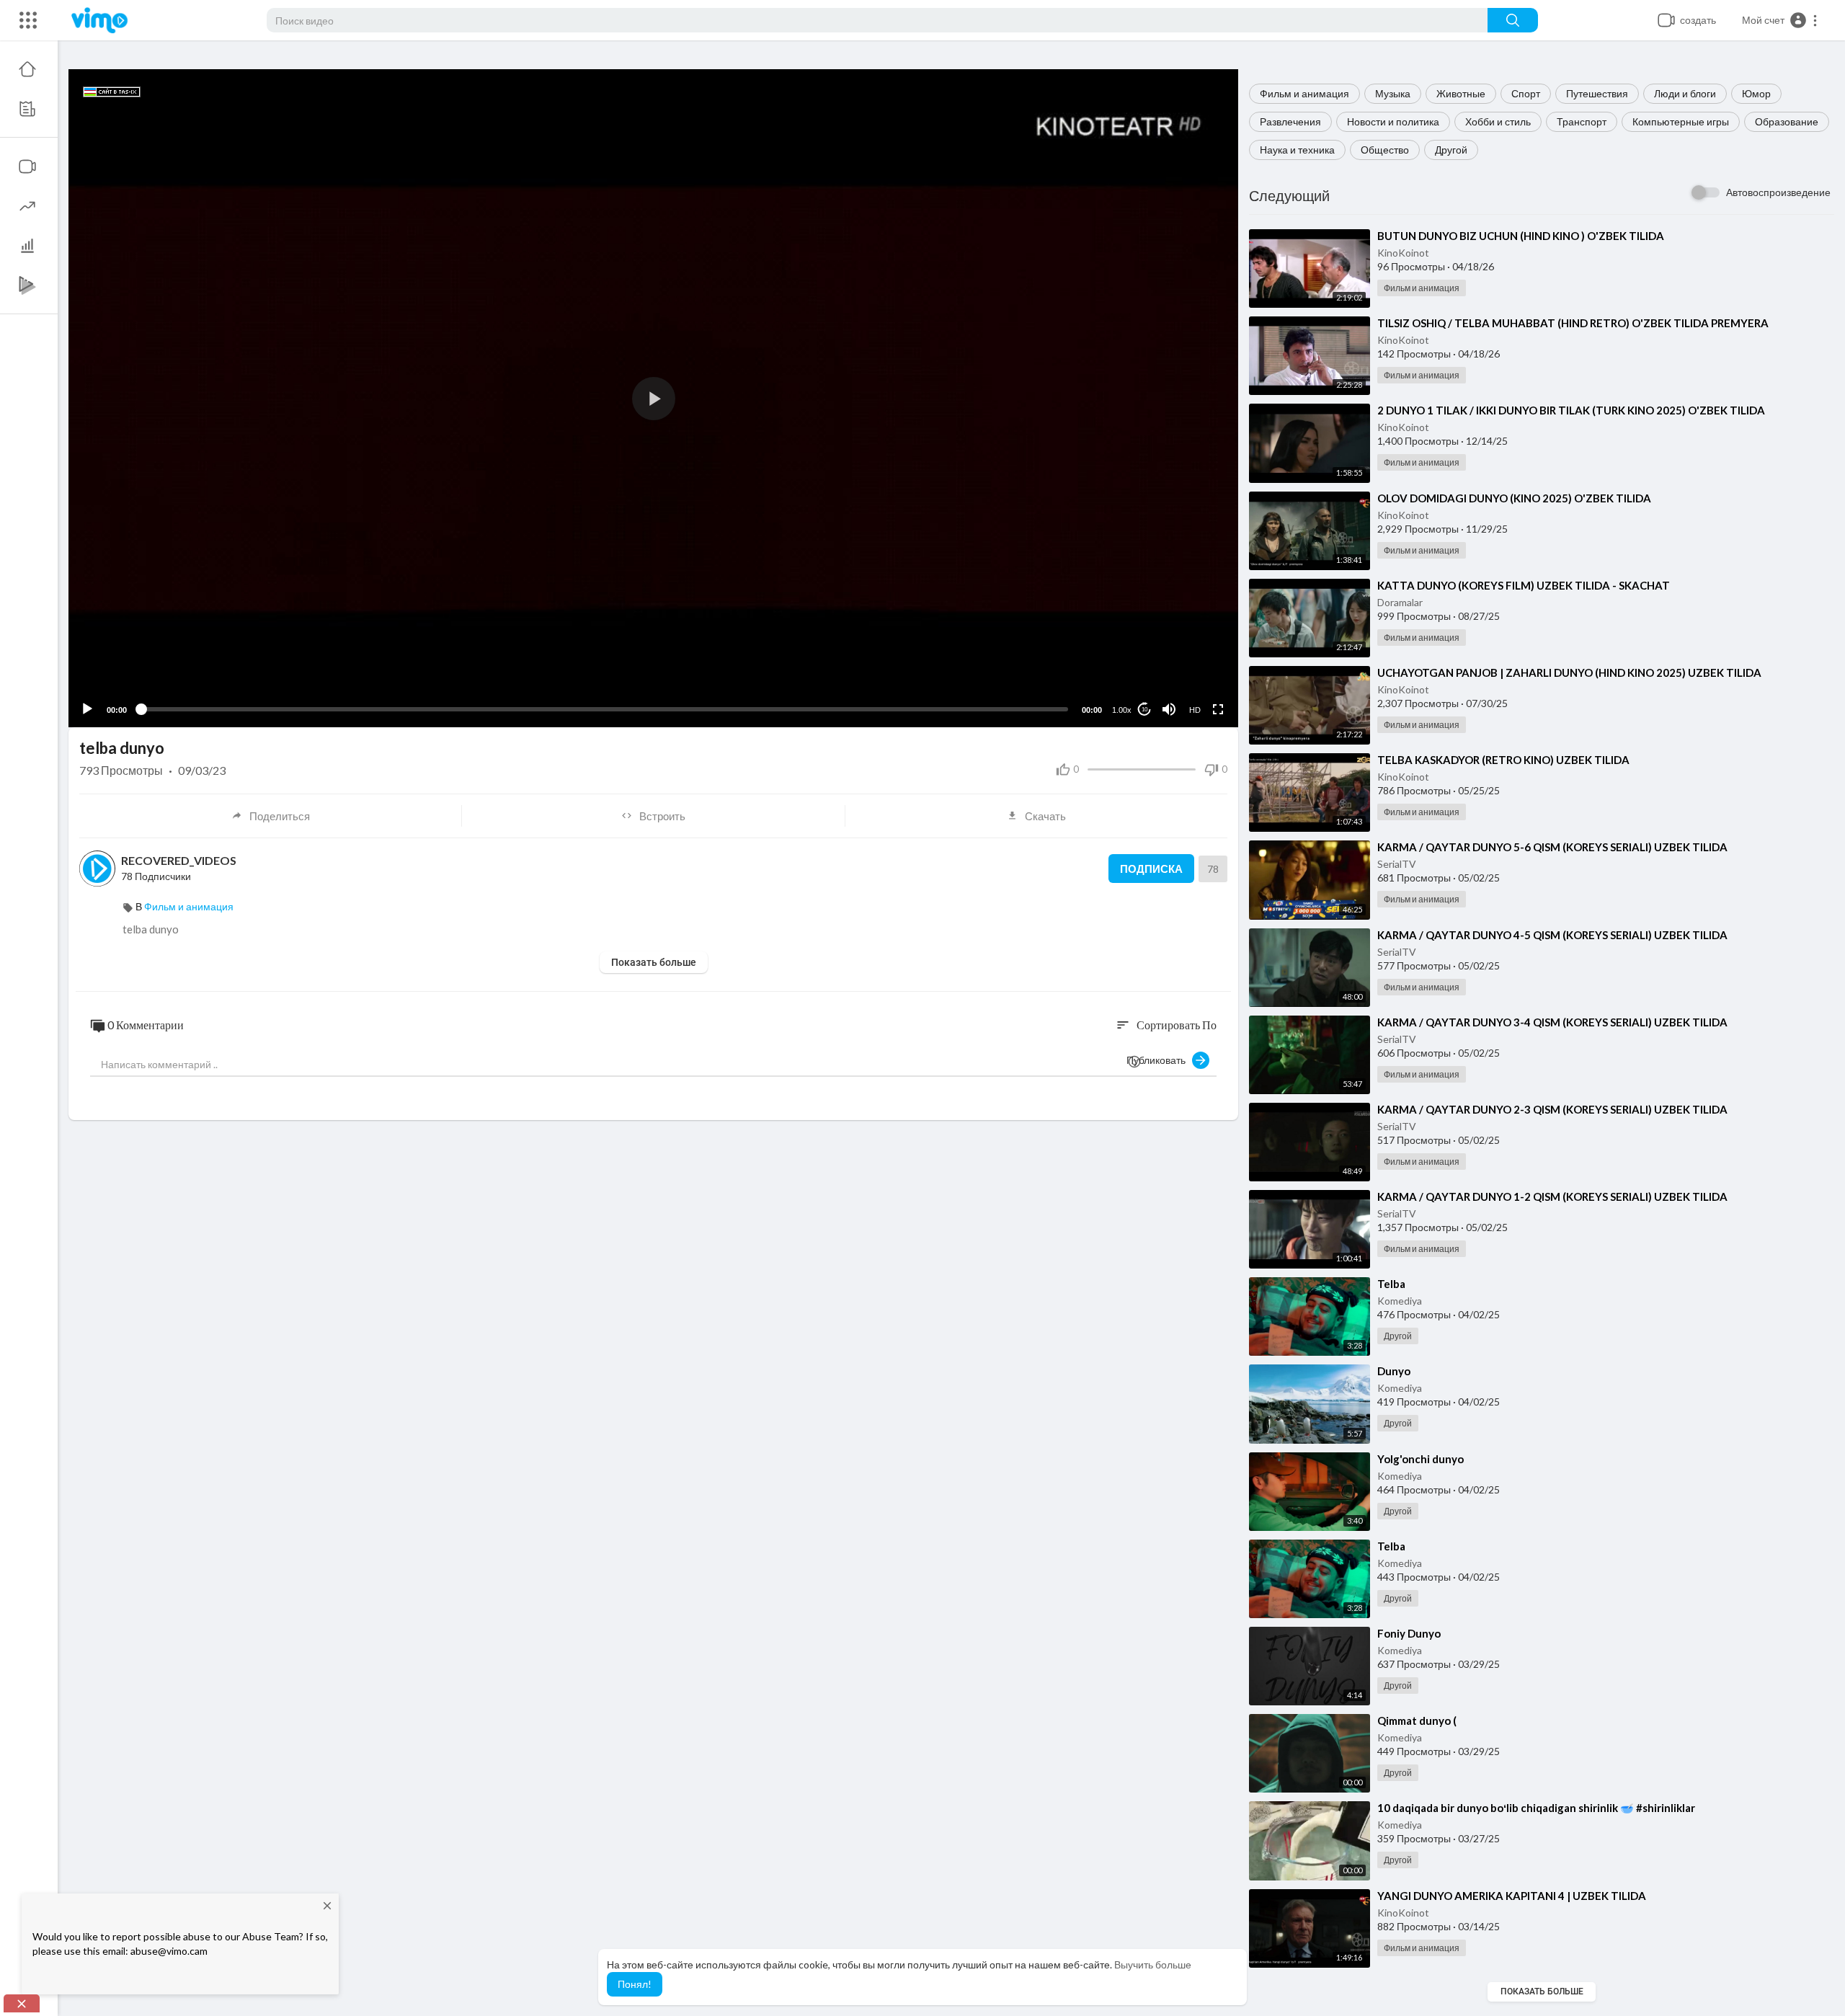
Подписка (1151, 869)
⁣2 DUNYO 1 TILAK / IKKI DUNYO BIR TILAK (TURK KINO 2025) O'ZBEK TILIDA (1571, 410)
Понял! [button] (635, 1984)
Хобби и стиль (1498, 121)
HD (1195, 710)
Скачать (1045, 816)
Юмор (1756, 93)
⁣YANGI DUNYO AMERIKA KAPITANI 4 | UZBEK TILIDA (1512, 1896)
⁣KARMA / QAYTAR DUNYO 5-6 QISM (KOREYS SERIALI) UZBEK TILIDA (1552, 847)
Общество (1385, 150)
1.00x (1122, 710)
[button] (1780, 20)
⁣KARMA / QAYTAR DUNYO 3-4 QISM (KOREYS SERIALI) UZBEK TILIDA (1552, 1022)
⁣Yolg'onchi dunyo (1421, 1459)
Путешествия (1597, 93)
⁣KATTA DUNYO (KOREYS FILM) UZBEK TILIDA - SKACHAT (1524, 585)
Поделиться (280, 816)
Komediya (1400, 1301)
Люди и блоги (1685, 93)
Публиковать (1159, 1060)
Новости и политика (1393, 121)
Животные (1461, 93)
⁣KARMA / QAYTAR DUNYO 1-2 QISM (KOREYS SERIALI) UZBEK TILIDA (1552, 1196)
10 (1144, 710)
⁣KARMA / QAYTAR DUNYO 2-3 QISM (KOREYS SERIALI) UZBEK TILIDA (1552, 1109)
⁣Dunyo (1394, 1371)
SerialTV (1397, 864)
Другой (1451, 150)
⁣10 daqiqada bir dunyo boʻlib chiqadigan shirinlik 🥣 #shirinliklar (1536, 1808)
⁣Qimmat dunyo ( (1417, 1720)
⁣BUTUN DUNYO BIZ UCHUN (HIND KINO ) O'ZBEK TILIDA (1521, 236)
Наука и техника (1297, 150)
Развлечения (1290, 121)
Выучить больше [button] (1153, 1964)
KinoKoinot (1403, 253)
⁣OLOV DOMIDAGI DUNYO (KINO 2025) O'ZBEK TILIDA (1514, 498)
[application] (653, 398)
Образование (1787, 121)
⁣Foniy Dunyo (1409, 1633)
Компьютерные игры (1681, 121)
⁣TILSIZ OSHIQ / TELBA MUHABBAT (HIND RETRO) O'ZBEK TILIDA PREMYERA (1573, 323)
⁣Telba (1391, 1284)
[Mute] (1169, 709)
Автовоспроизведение (1778, 192)
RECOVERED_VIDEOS (179, 860)
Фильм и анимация (1304, 93)
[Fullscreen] (1218, 709)
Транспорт (1582, 121)
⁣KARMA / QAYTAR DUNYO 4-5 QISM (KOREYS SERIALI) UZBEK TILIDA (1552, 935)
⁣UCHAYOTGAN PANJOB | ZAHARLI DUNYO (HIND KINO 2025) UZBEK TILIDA (1569, 672)
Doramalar (1400, 602)
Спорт (1526, 93)
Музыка (1393, 93)
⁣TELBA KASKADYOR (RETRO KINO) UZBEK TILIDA (1503, 760)
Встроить (662, 816)
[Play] (87, 709)
